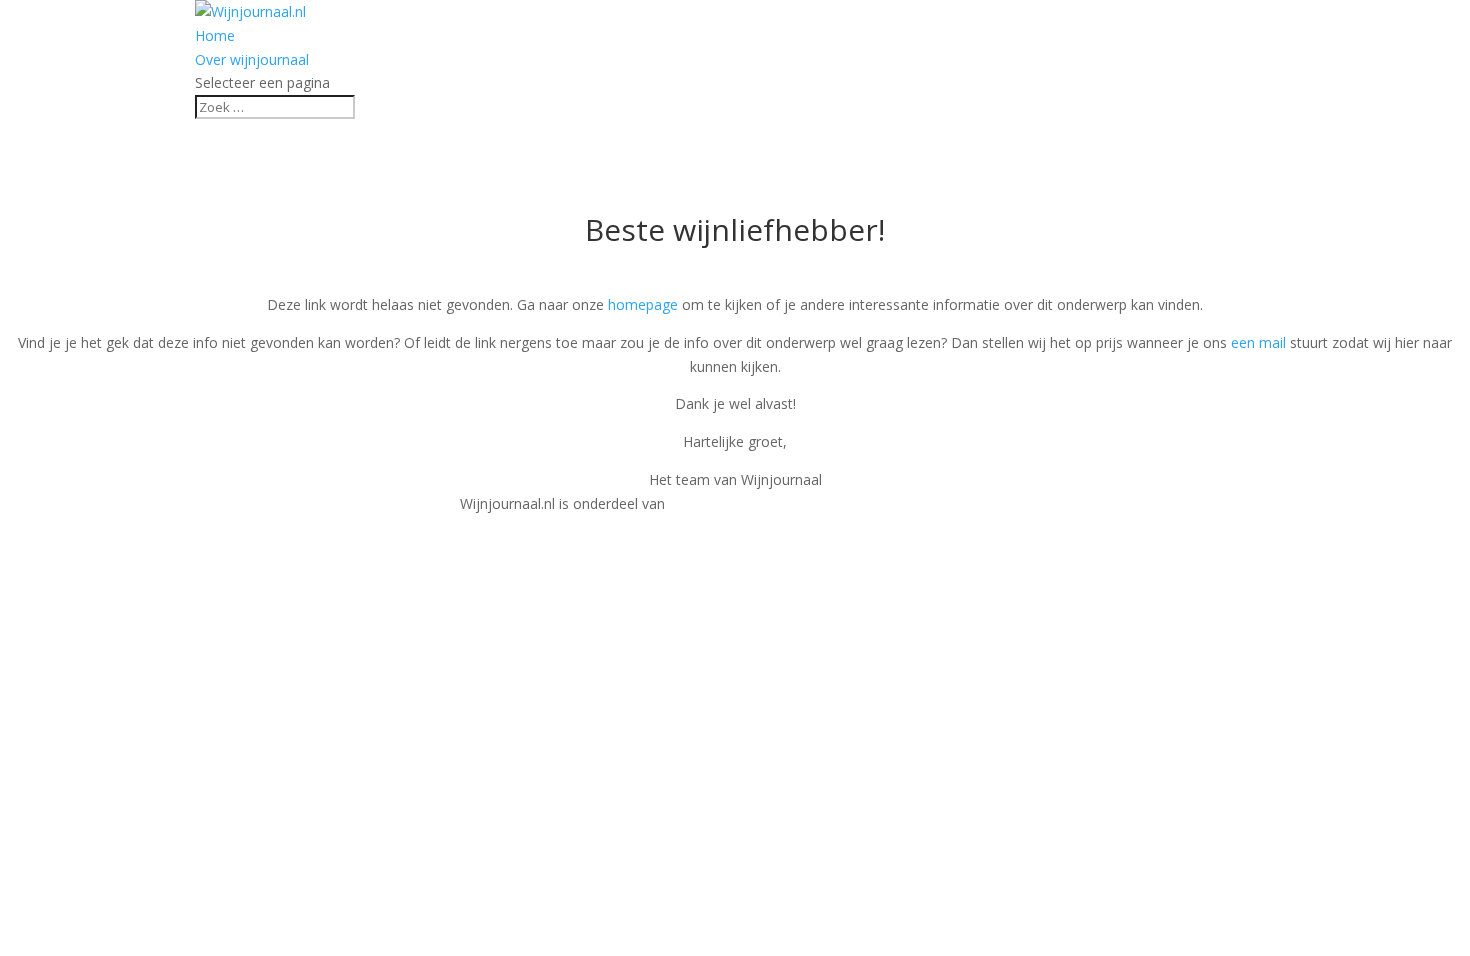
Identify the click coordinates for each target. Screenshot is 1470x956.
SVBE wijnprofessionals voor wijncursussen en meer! (839, 503)
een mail (1258, 342)
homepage (643, 304)
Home (215, 35)
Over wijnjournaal (252, 59)
